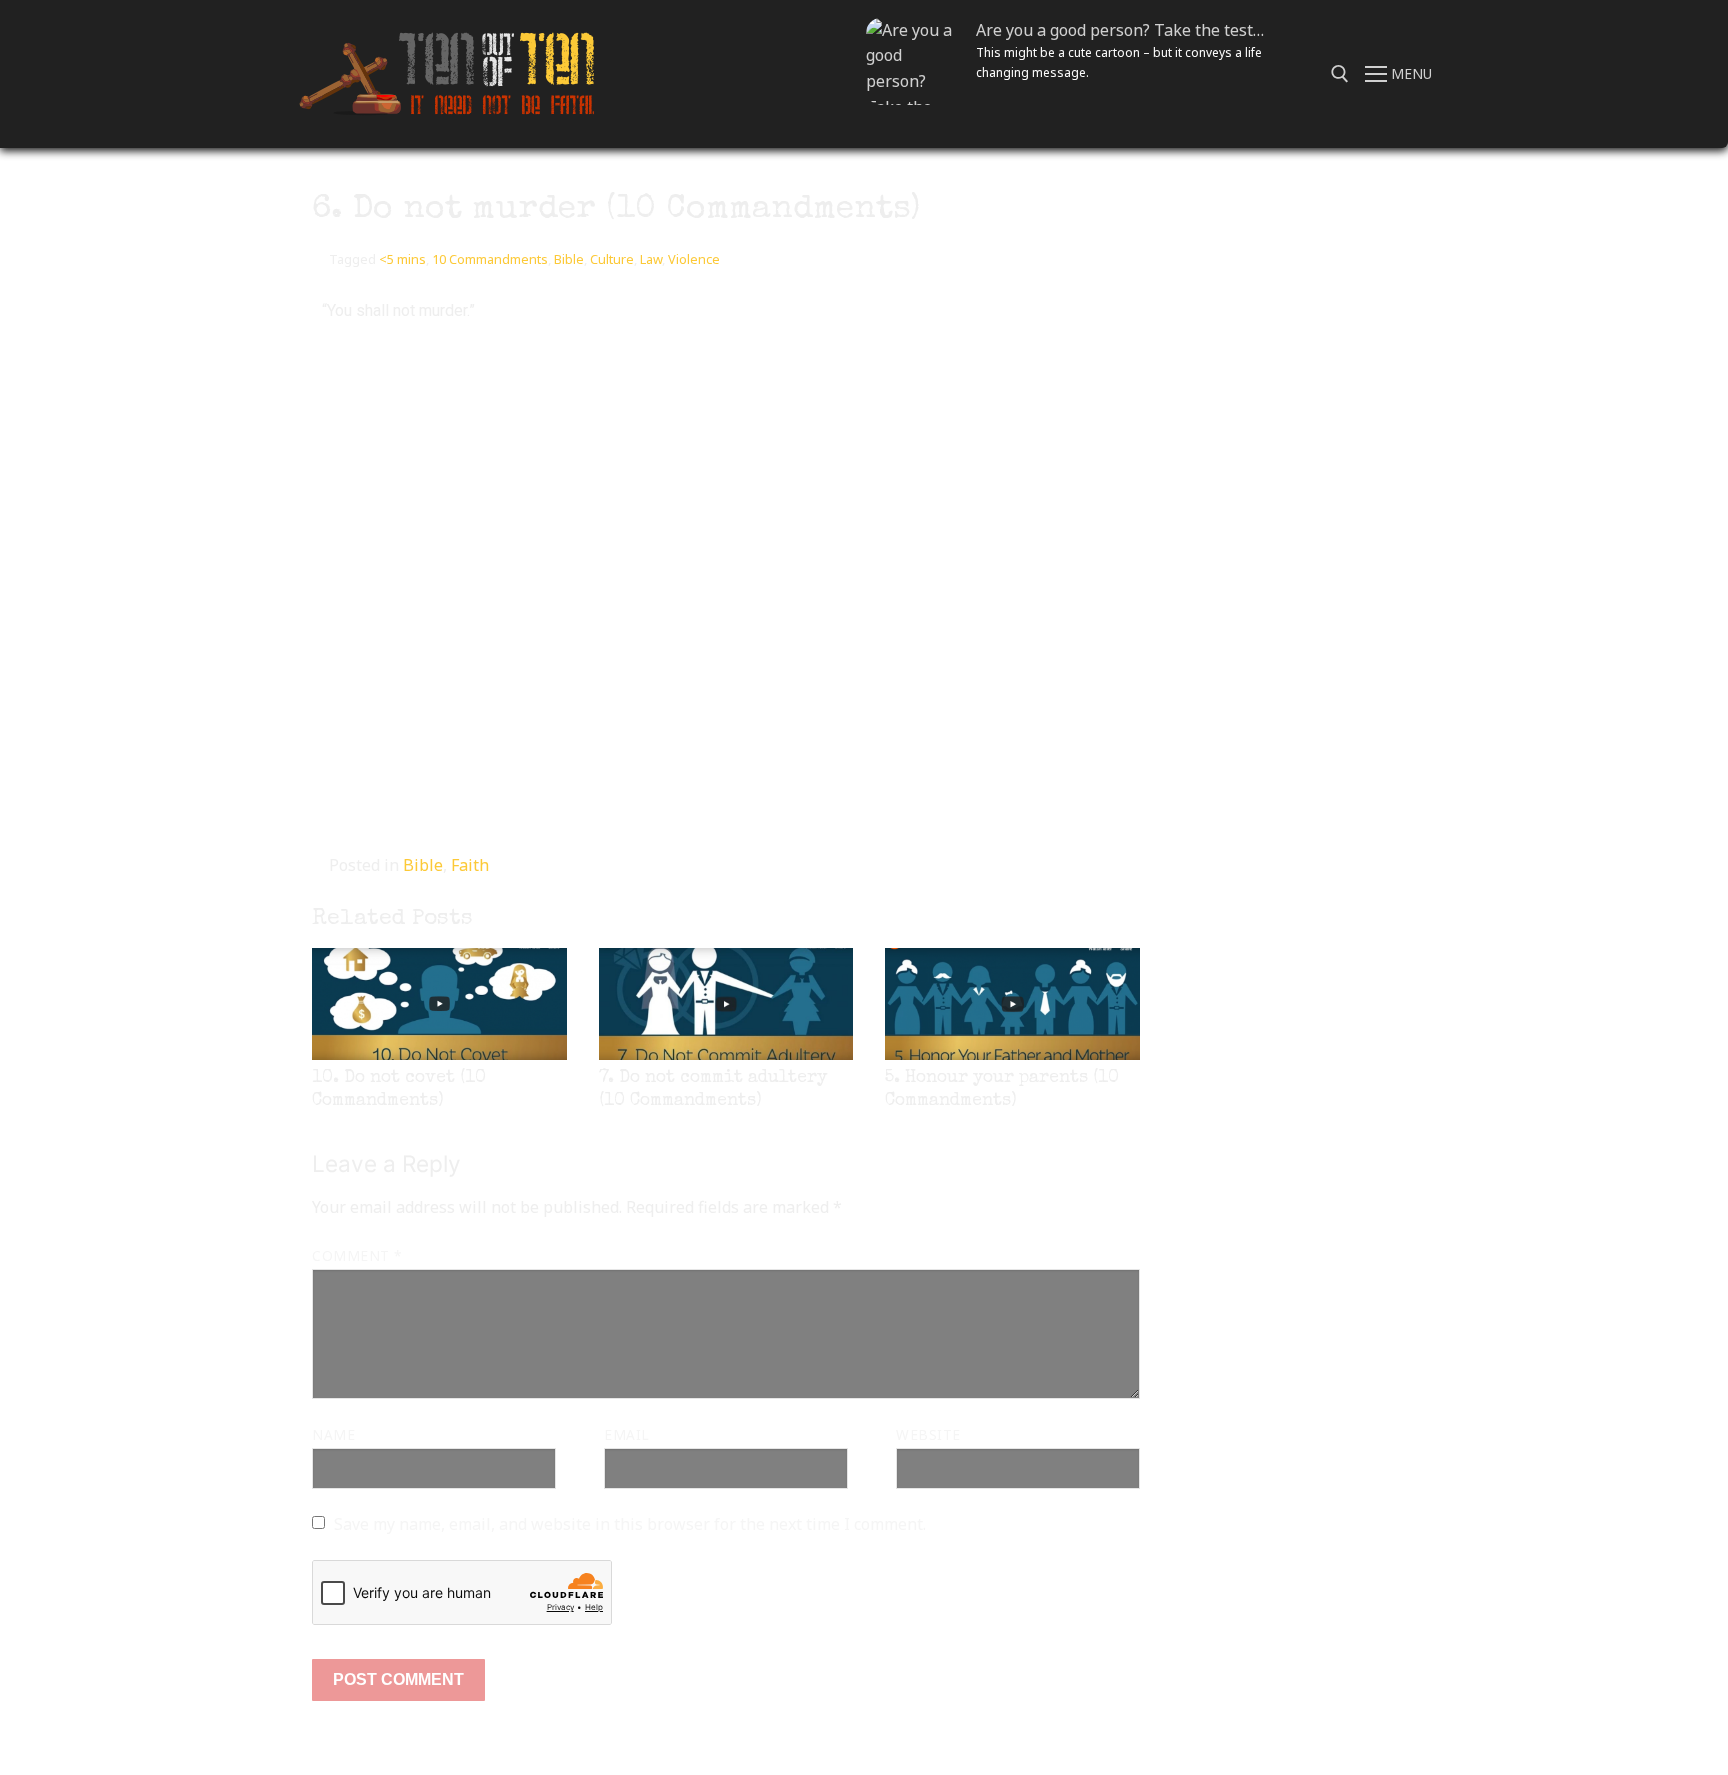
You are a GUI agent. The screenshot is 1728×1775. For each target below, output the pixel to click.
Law (651, 259)
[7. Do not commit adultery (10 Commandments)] (726, 1004)
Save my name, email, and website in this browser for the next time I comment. (630, 1524)
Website (928, 1434)
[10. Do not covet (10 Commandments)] (439, 1004)
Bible (569, 259)
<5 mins (402, 259)
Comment (357, 1255)
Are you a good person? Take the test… (1120, 30)
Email (627, 1434)
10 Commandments (490, 259)
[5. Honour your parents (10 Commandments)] (1012, 1004)
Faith (470, 865)
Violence (694, 259)
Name (333, 1434)
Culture (612, 259)
